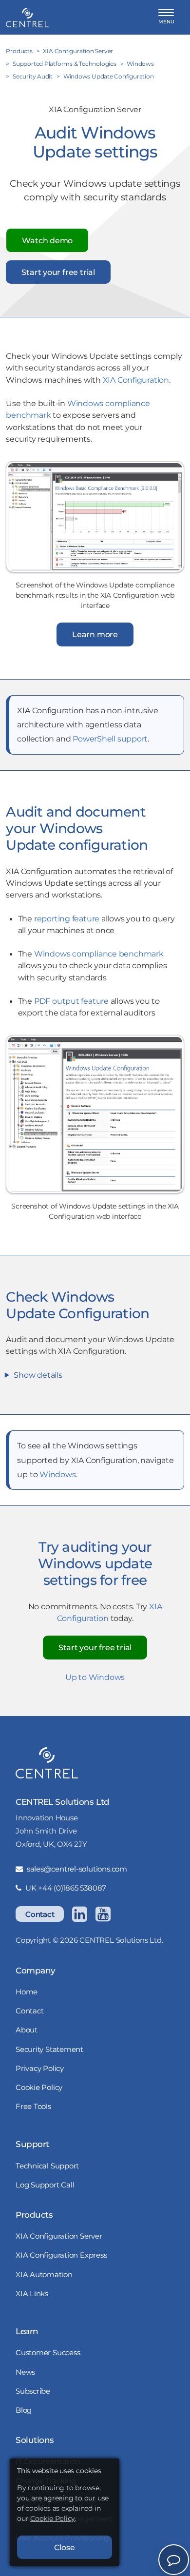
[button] (166, 17)
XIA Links (32, 2293)
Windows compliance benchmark (99, 954)
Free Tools (33, 2106)
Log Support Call (45, 2185)
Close (65, 2547)
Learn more (95, 634)
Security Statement (49, 2049)
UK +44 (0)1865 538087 (66, 1888)
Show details (38, 1375)
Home (27, 1992)
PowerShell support (110, 739)
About (27, 2030)
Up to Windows (95, 1677)
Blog (24, 2410)
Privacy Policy (40, 2068)
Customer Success (48, 2352)
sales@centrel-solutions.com (77, 1869)
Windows (57, 1474)
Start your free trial (58, 272)
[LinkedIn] (79, 1914)
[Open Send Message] (174, 2560)
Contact (40, 1914)
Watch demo (47, 240)
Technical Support (47, 2166)
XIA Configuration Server (59, 2236)
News (25, 2372)
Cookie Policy (39, 2087)
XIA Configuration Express (61, 2255)
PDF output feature (71, 1001)
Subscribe (33, 2391)
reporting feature (67, 918)
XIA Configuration (136, 380)
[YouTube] (103, 1914)
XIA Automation (44, 2274)
